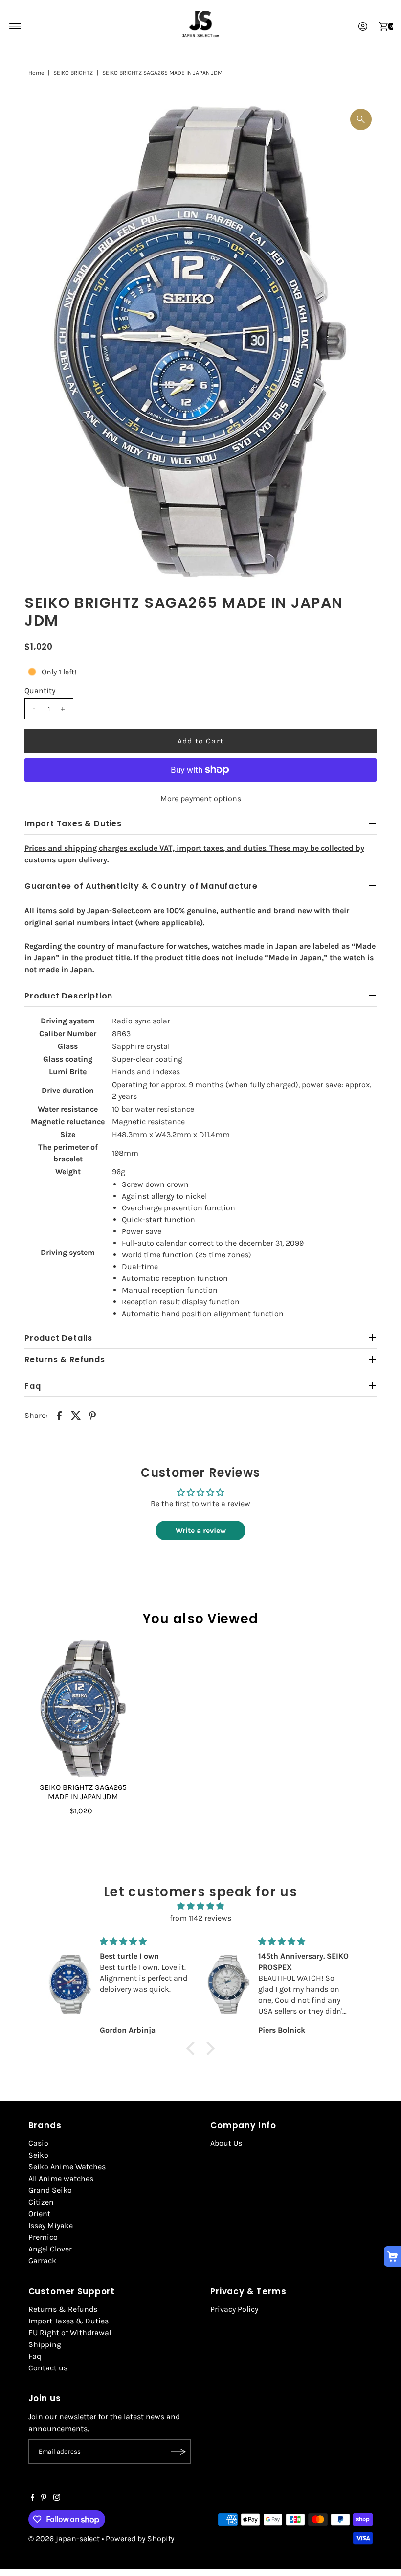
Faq (35, 2356)
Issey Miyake (51, 2225)
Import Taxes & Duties (68, 2321)
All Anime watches (61, 2178)
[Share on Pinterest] (92, 1415)
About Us (226, 2143)
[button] (193, 2048)
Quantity (40, 690)
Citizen (41, 2202)
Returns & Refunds (63, 2309)
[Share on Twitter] (76, 1415)
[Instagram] (57, 2498)
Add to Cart (200, 741)
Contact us (48, 2368)
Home (36, 73)
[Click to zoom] (361, 119)
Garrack (42, 2261)
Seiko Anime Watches (67, 2167)
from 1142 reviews (200, 1918)
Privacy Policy (234, 2309)
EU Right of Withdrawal (70, 2332)
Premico (43, 2237)
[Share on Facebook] (59, 1415)
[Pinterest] (44, 2498)
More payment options (201, 799)
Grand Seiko (50, 2190)
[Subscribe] (178, 2452)
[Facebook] (33, 2498)
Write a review (201, 1530)
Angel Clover (50, 2249)
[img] (200, 1906)
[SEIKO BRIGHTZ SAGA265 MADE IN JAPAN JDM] (83, 1708)
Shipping (45, 2344)
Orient (39, 2214)
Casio (38, 2143)
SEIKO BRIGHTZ (73, 73)
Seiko (38, 2155)
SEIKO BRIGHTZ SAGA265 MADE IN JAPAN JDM (83, 1792)
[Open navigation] (15, 26)
